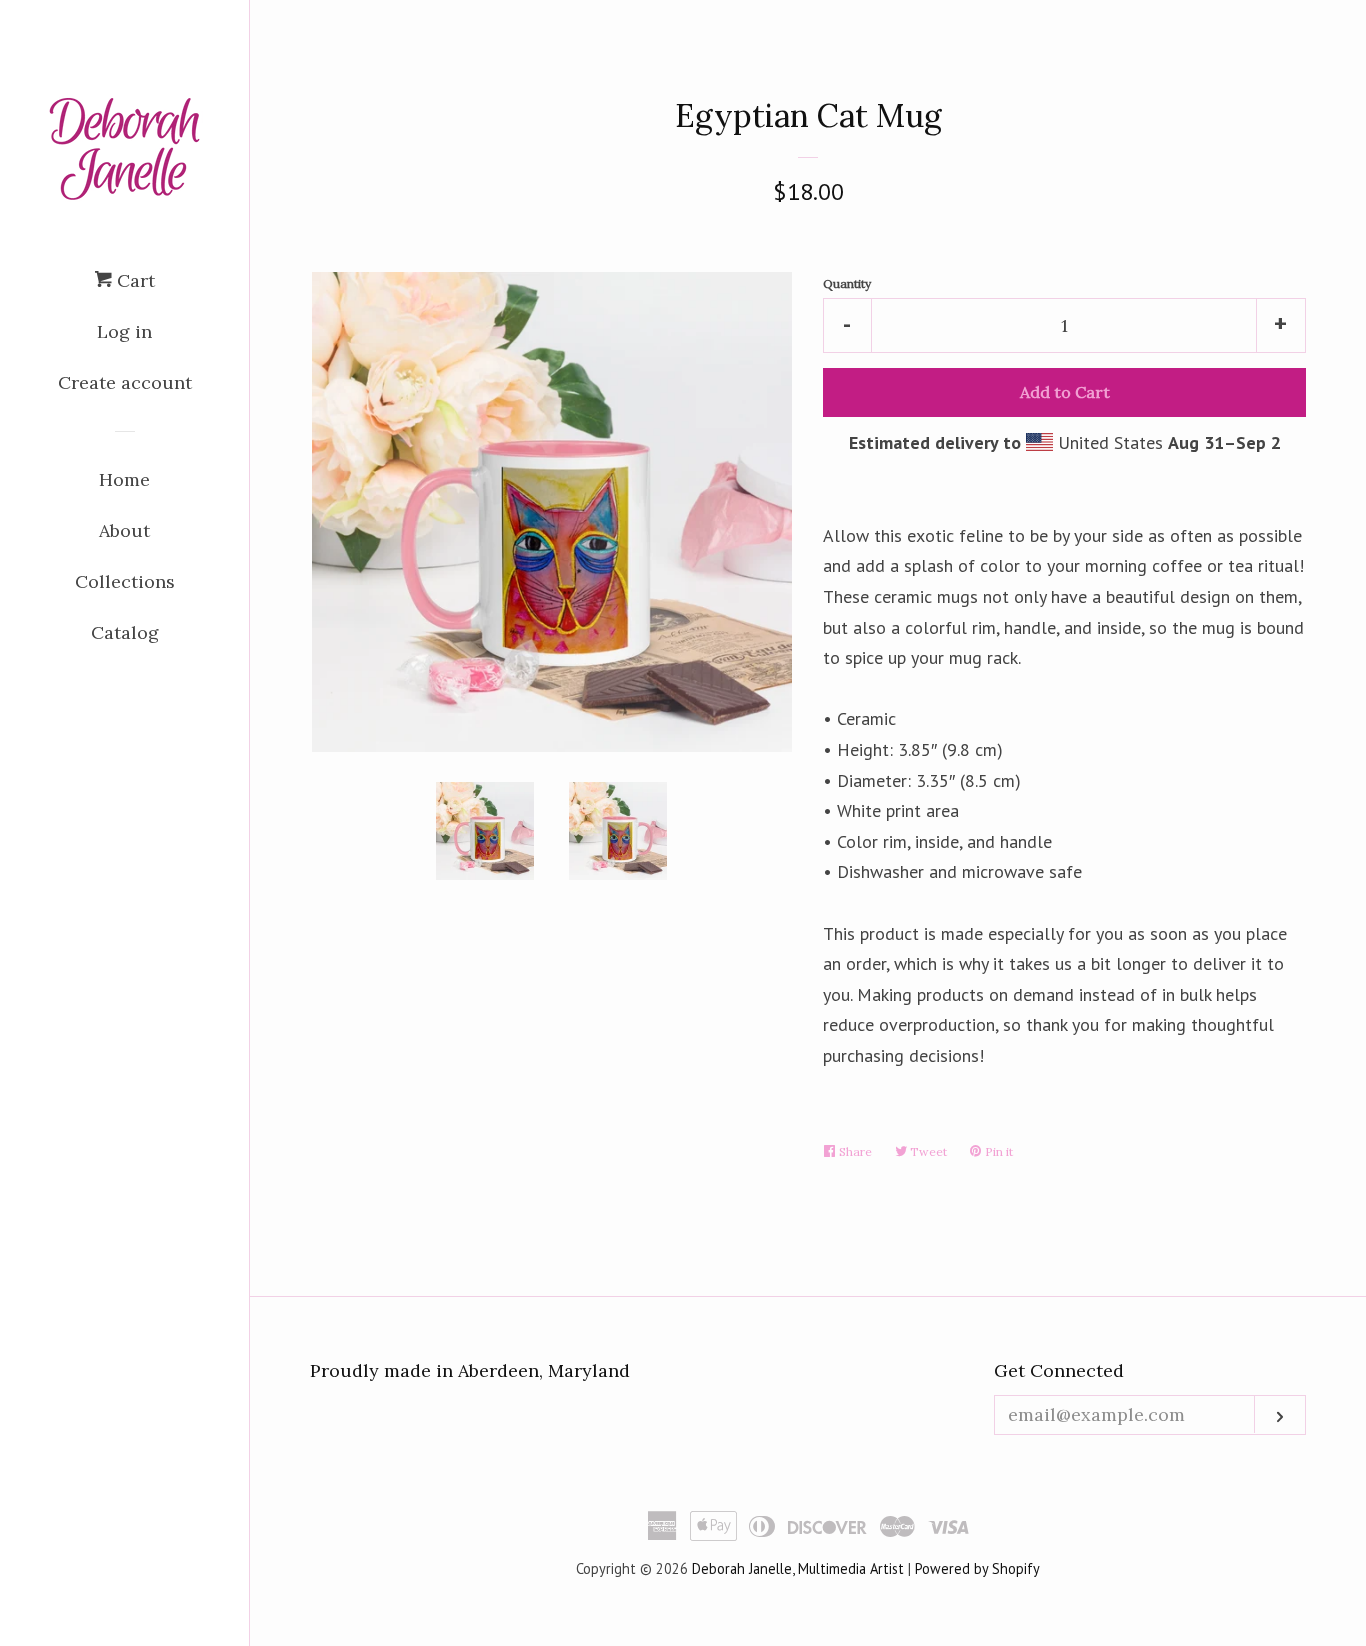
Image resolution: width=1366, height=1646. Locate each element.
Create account (125, 382)
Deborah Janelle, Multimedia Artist (798, 1568)
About (124, 530)
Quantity (847, 283)
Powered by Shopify (977, 1568)
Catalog (125, 632)
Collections (125, 581)
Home (124, 479)
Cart (133, 280)
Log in (124, 331)
